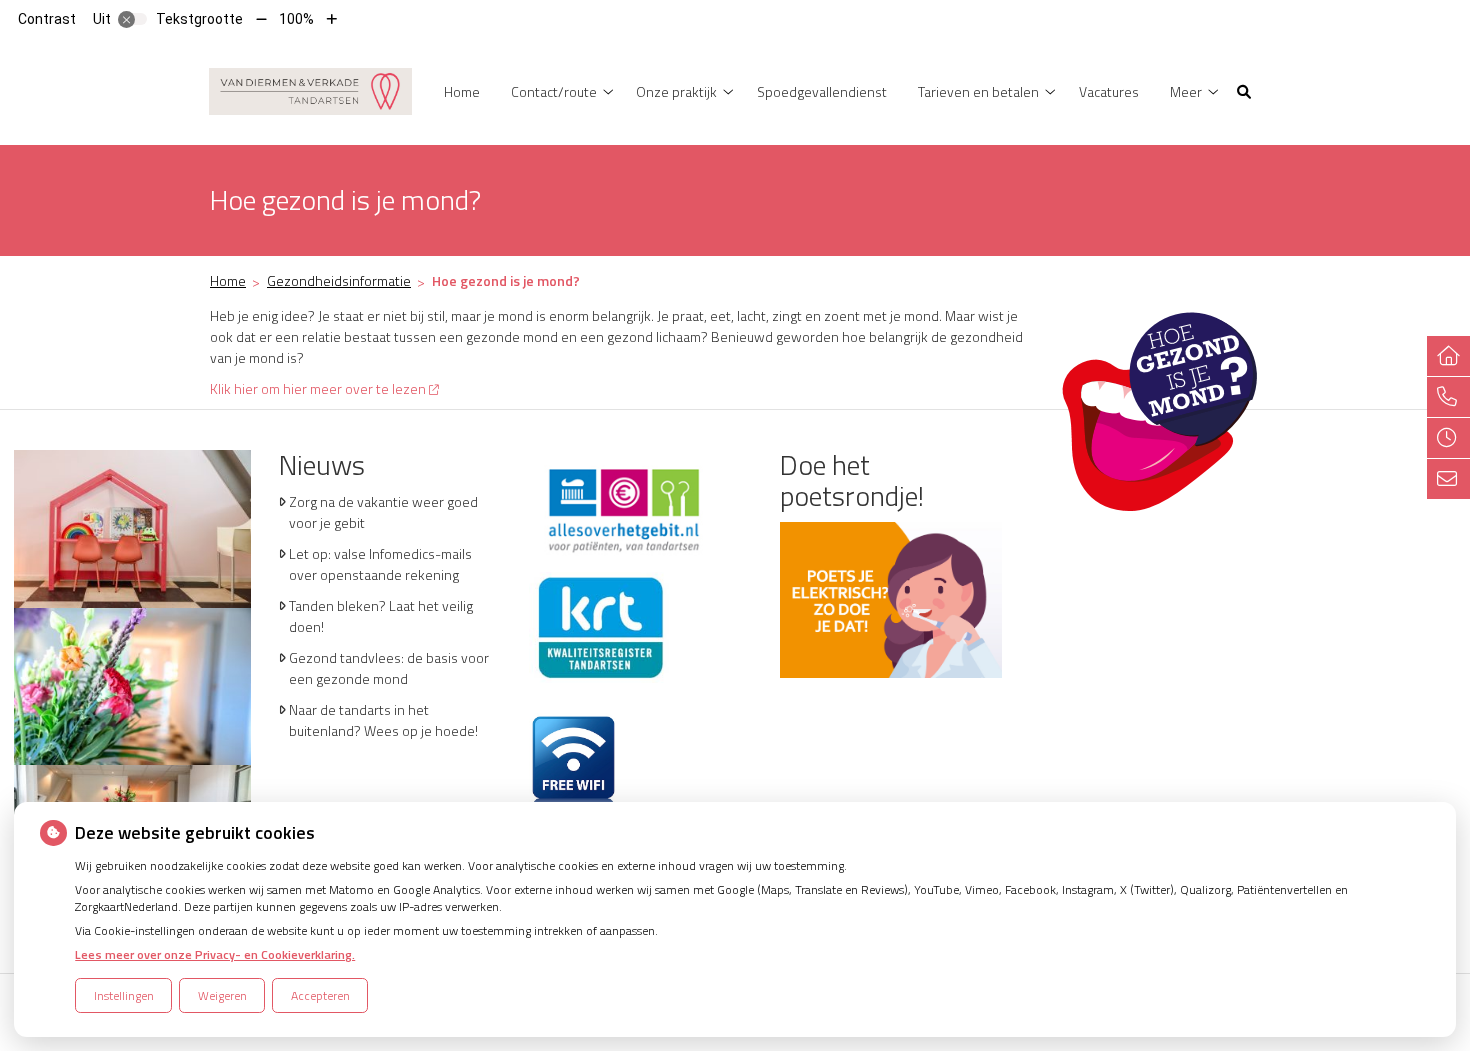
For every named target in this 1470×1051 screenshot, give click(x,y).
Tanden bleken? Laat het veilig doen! (381, 616)
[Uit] (133, 19)
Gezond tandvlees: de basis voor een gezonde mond (389, 668)
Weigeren (222, 995)
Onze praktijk (676, 91)
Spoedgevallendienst (822, 91)
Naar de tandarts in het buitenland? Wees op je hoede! (383, 720)
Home (462, 91)
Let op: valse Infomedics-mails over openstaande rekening (380, 564)
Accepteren (320, 995)
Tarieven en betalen (978, 91)
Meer (1186, 91)
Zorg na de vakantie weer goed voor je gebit (383, 512)
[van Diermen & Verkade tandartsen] (310, 89)
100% (296, 19)
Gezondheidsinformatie (339, 280)
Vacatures (1109, 91)
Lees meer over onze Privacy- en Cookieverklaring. (215, 954)
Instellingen (124, 995)
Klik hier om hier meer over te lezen (318, 388)
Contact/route (554, 91)
